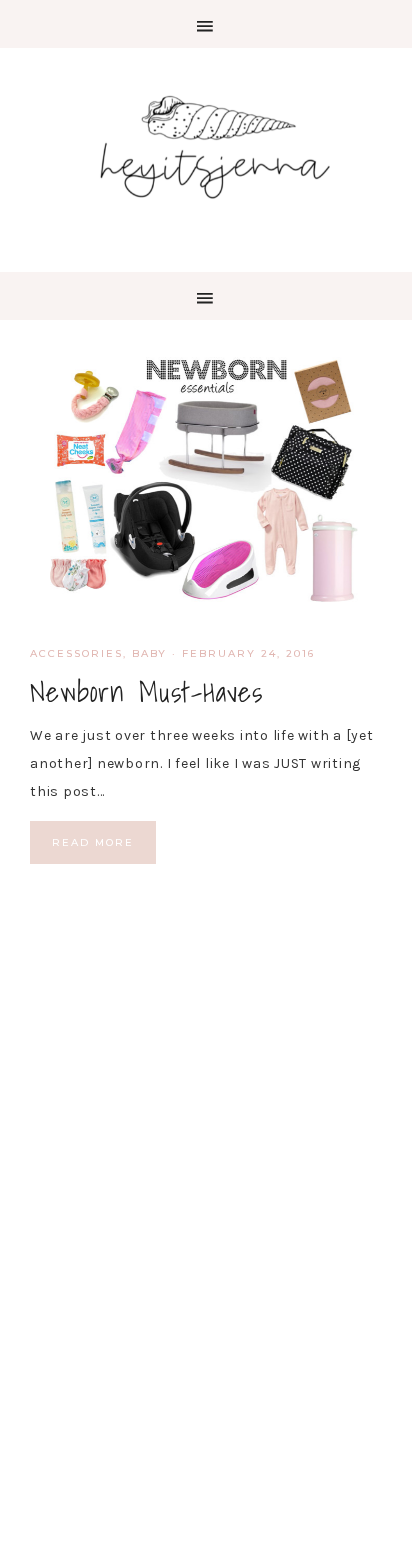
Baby (149, 653)
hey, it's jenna (206, 148)
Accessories (76, 653)
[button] (206, 24)
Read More (93, 842)
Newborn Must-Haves (146, 691)
